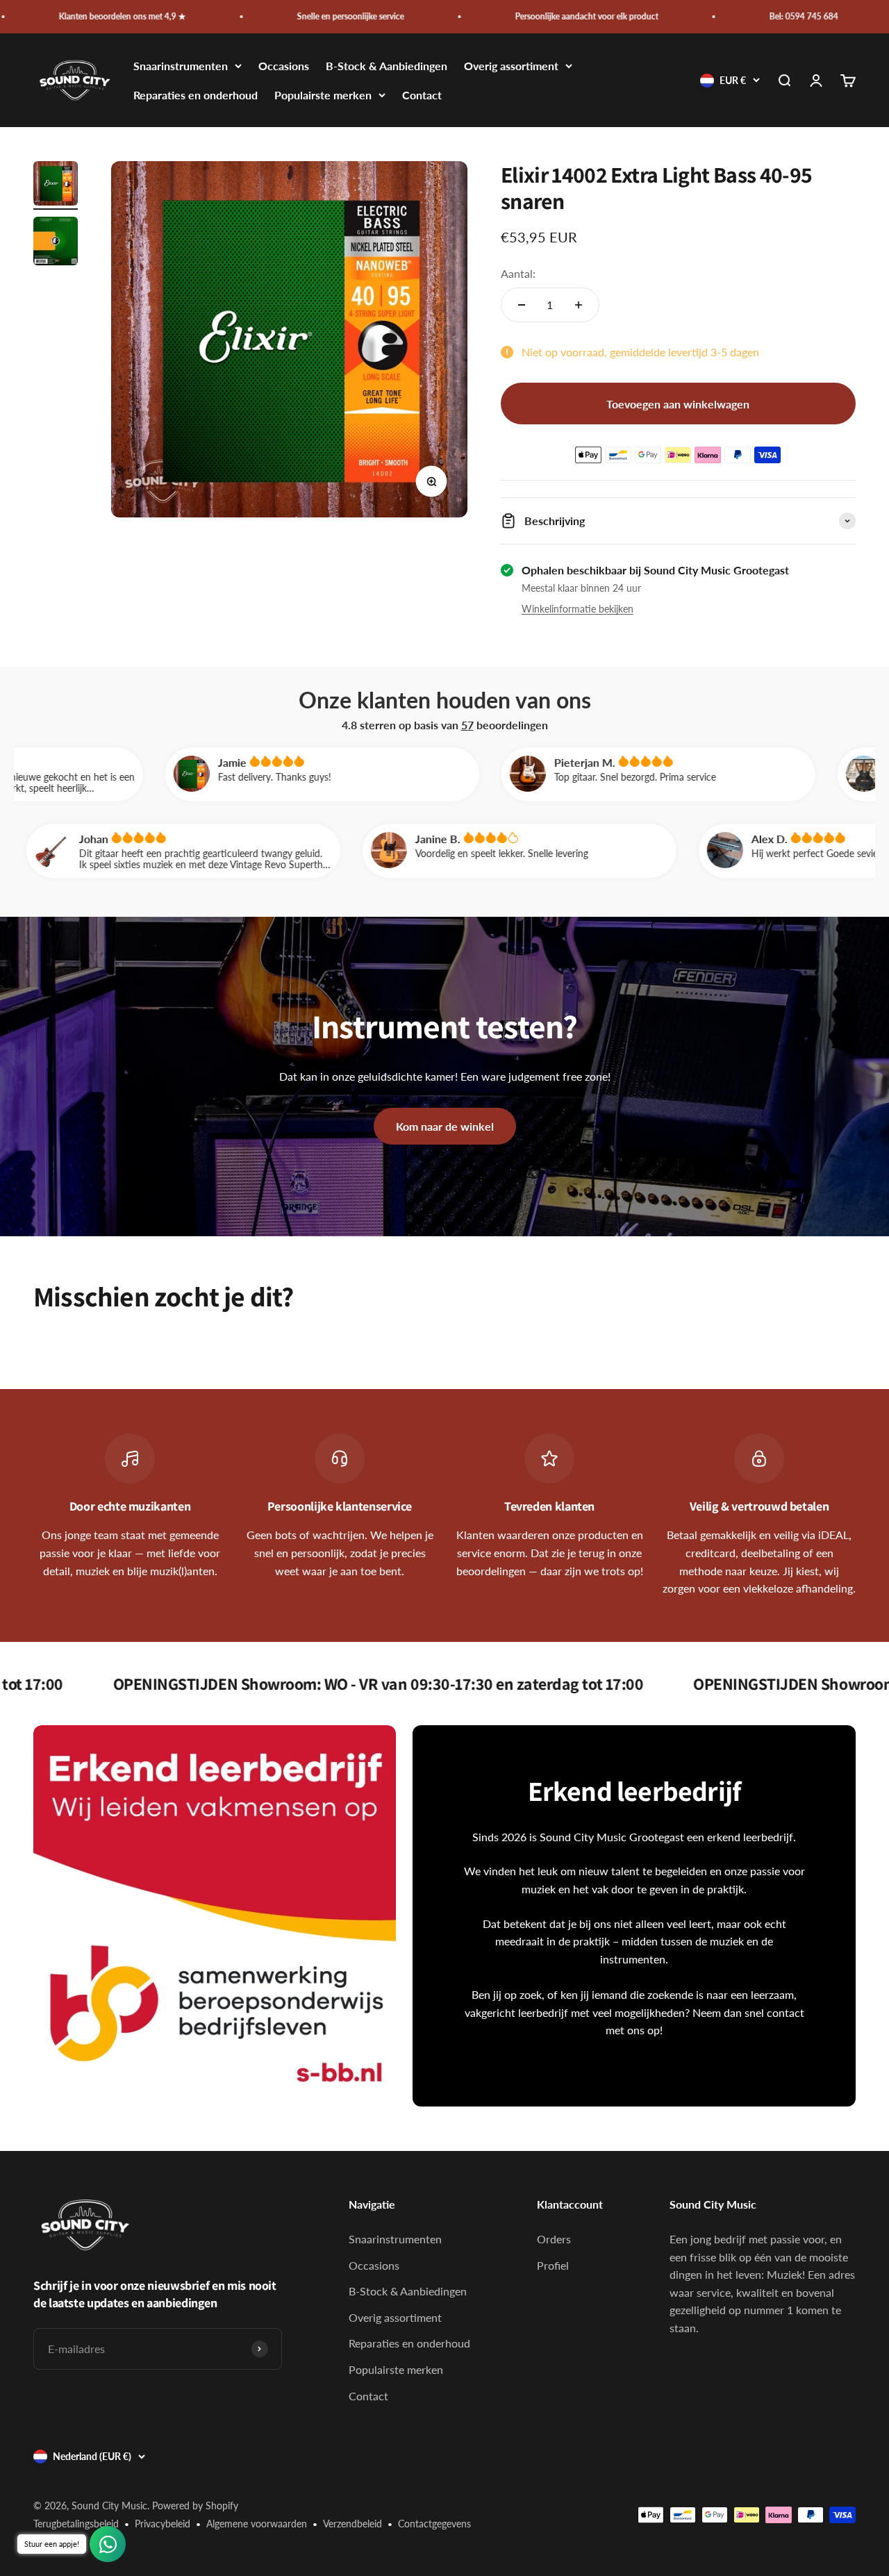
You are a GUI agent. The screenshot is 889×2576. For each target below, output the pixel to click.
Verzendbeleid (352, 2524)
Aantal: (518, 273)
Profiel (553, 2265)
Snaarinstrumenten (181, 66)
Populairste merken (323, 95)
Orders (554, 2239)
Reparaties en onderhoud (196, 95)
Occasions (284, 66)
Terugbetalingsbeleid (76, 2524)
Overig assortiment (511, 66)
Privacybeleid (163, 2524)
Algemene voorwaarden (257, 2524)
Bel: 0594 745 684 (715, 16)
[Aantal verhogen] (579, 305)
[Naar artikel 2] (56, 243)
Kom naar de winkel (445, 1126)
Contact (422, 95)
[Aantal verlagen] (522, 305)
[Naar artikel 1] (56, 185)
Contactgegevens (434, 2524)
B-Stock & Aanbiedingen (387, 66)
